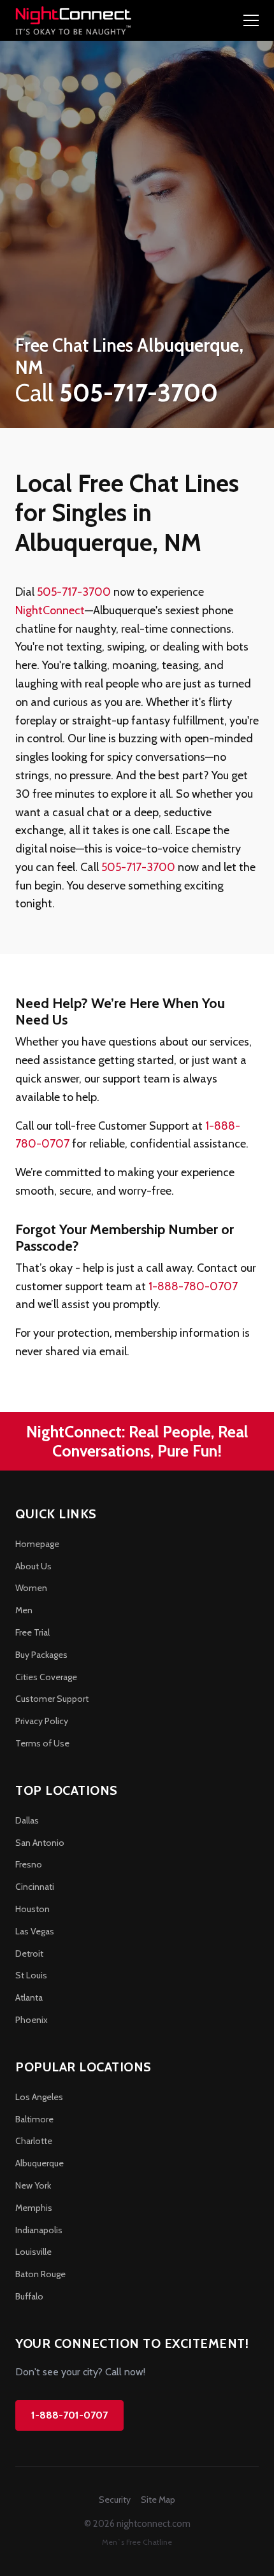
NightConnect (50, 610)
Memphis (34, 2208)
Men (24, 1610)
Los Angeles (39, 2097)
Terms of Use (42, 1743)
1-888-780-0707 (193, 1286)
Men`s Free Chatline (137, 2542)
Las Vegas (35, 1931)
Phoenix (32, 2020)
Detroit (29, 1954)
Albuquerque (40, 2163)
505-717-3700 (74, 592)
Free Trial (32, 1632)
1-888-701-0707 (69, 2415)
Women (31, 1588)
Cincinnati (35, 1887)
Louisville (33, 2252)
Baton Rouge (40, 2274)
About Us (33, 1566)
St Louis (31, 1975)
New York (33, 2185)
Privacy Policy (42, 1721)
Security (115, 2500)
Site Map (158, 2500)
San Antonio (40, 1843)
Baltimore (34, 2119)
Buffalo (29, 2296)
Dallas (27, 1820)
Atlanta (29, 1997)
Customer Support (52, 1699)
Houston (32, 1909)
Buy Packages (41, 1655)
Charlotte (34, 2141)
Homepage (37, 1544)
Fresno (29, 1864)
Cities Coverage (46, 1677)
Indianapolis (39, 2230)
